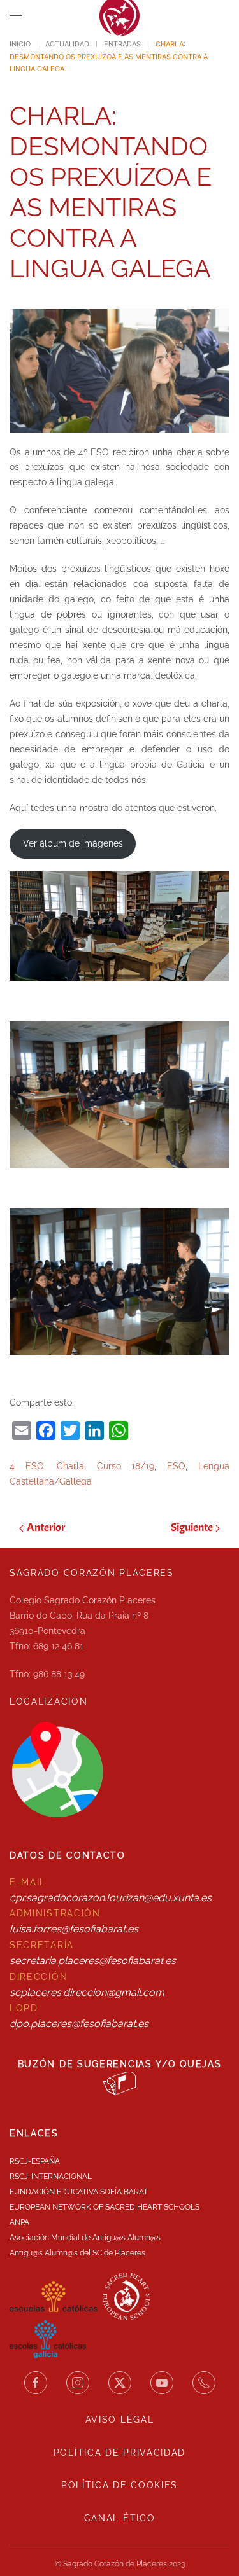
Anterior (46, 1527)
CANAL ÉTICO (120, 2518)
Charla (70, 1466)
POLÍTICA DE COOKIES (119, 2485)
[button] (16, 16)
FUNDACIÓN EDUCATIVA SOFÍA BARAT (79, 2192)
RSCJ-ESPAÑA (35, 2161)
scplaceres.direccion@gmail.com (87, 1992)
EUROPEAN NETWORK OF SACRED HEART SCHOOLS (105, 2207)
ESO (176, 1466)
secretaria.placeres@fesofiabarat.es (93, 1961)
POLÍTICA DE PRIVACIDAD (119, 2453)
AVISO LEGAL (120, 2420)
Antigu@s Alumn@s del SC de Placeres (77, 2253)
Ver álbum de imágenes (73, 843)
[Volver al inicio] (120, 16)
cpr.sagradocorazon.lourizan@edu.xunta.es (111, 1898)
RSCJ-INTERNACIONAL (51, 2177)
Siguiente (192, 1527)
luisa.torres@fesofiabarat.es (74, 1929)
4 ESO (27, 1466)
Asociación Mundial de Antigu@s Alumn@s (85, 2238)
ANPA (19, 2222)
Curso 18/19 (126, 1466)
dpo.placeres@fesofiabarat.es (79, 2024)
